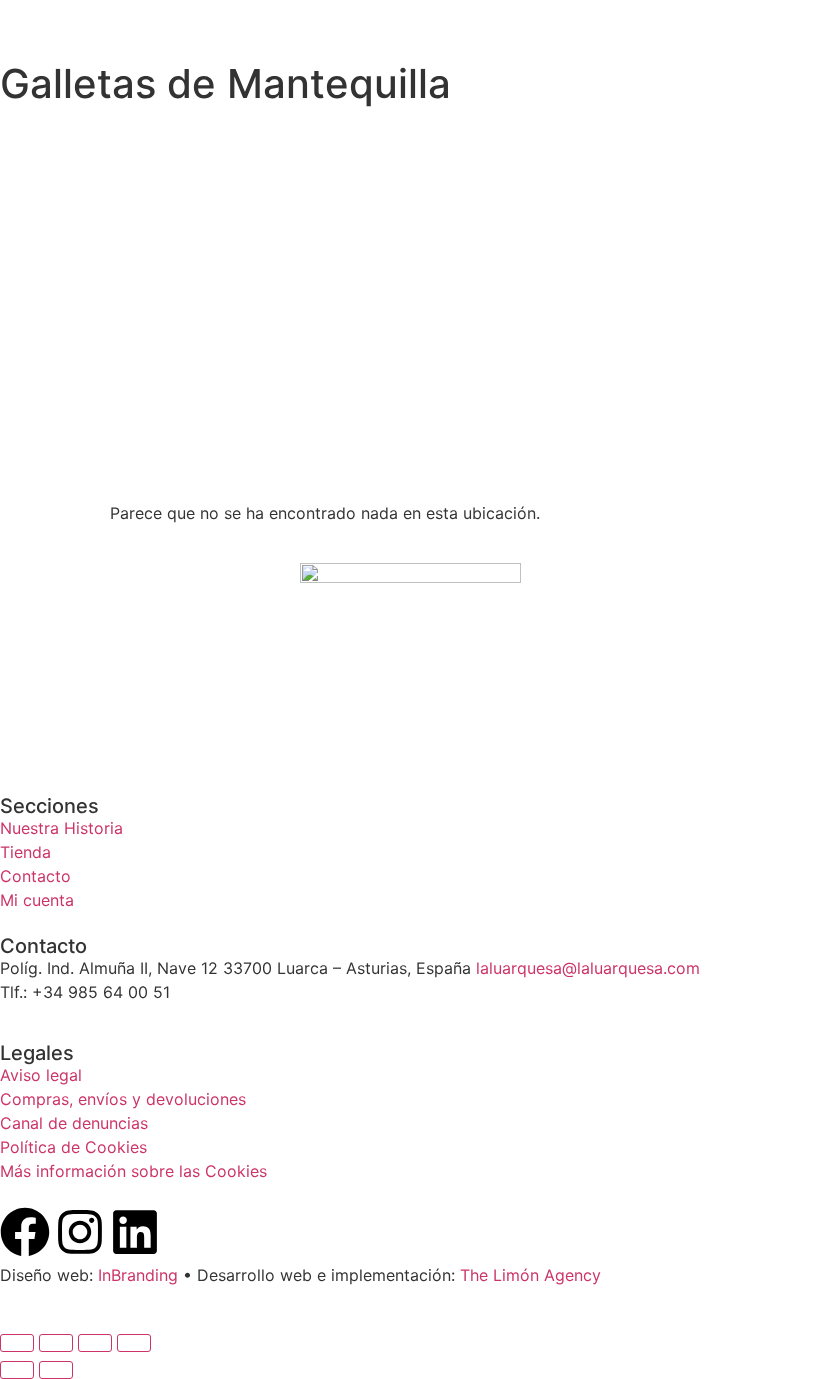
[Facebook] (25, 1232)
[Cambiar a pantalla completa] (56, 1343)
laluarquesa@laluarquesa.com (588, 968)
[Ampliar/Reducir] (17, 1343)
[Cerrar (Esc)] (134, 1343)
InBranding (138, 1275)
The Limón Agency (530, 1275)
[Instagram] (80, 1232)
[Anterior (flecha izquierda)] (17, 1370)
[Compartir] (95, 1343)
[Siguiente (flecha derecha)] (56, 1370)
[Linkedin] (135, 1232)
